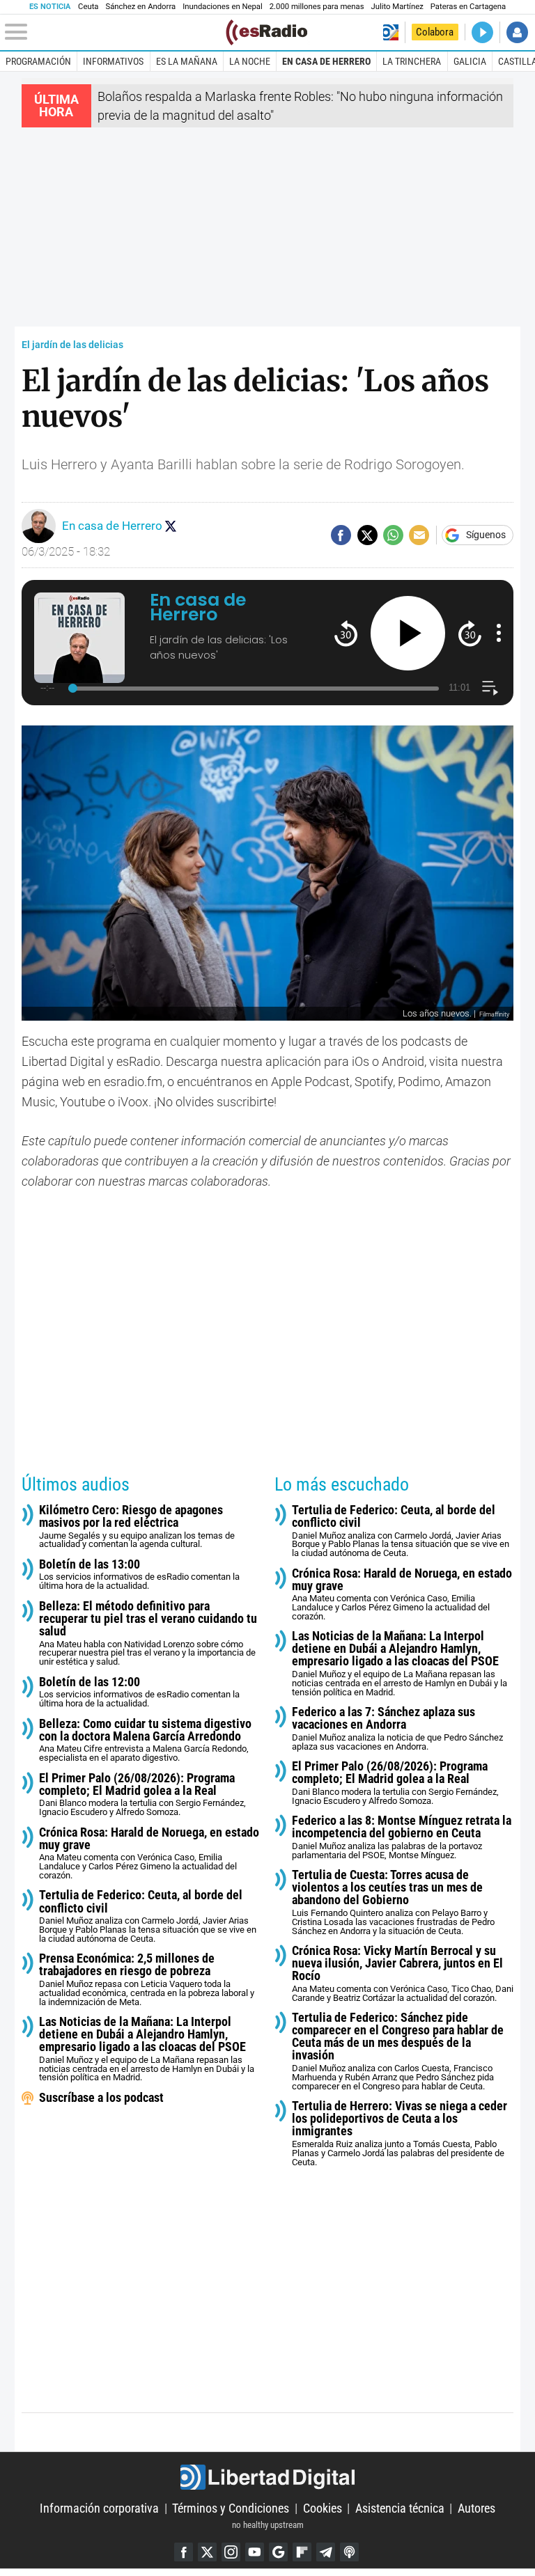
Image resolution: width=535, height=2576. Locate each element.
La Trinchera (412, 61)
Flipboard (302, 2552)
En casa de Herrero (326, 61)
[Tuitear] (367, 535)
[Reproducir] (408, 633)
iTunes (349, 2552)
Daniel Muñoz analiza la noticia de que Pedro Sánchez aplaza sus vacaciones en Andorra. (397, 1729)
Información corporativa (99, 2508)
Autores (476, 2508)
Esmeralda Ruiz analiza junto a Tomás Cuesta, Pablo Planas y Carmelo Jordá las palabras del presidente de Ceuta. (400, 2133)
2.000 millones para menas (317, 7)
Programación (38, 61)
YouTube (255, 2552)
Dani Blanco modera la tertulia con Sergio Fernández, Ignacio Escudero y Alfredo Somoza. (142, 1795)
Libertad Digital (267, 2477)
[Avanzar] (470, 633)
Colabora (435, 32)
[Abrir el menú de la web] (114, 32)
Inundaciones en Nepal (223, 7)
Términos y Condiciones (231, 2508)
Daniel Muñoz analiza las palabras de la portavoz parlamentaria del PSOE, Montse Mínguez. (402, 1837)
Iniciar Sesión (517, 32)
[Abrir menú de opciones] (499, 633)
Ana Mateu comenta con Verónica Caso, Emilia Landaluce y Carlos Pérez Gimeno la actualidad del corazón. (149, 1853)
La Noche (250, 61)
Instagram (231, 2552)
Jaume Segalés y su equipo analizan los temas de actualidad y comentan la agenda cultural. (137, 1527)
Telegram (326, 2552)
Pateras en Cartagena (468, 7)
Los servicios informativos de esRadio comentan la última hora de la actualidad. (139, 1574)
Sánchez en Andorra (140, 7)
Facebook (184, 2552)
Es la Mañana (187, 61)
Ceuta (88, 7)
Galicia (470, 61)
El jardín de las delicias (72, 345)
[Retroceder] (346, 633)
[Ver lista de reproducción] (490, 688)
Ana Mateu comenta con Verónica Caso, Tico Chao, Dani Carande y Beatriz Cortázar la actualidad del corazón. (403, 1974)
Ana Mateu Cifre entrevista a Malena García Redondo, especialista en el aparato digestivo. (145, 1741)
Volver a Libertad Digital (390, 32)
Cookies (323, 2508)
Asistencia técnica (400, 2508)
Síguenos (486, 535)
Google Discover (278, 2552)
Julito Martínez (397, 7)
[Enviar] (393, 535)
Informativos (113, 61)
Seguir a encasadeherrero (171, 526)
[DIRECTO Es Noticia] (482, 32)
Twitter (207, 2552)
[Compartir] (341, 535)
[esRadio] (266, 32)
